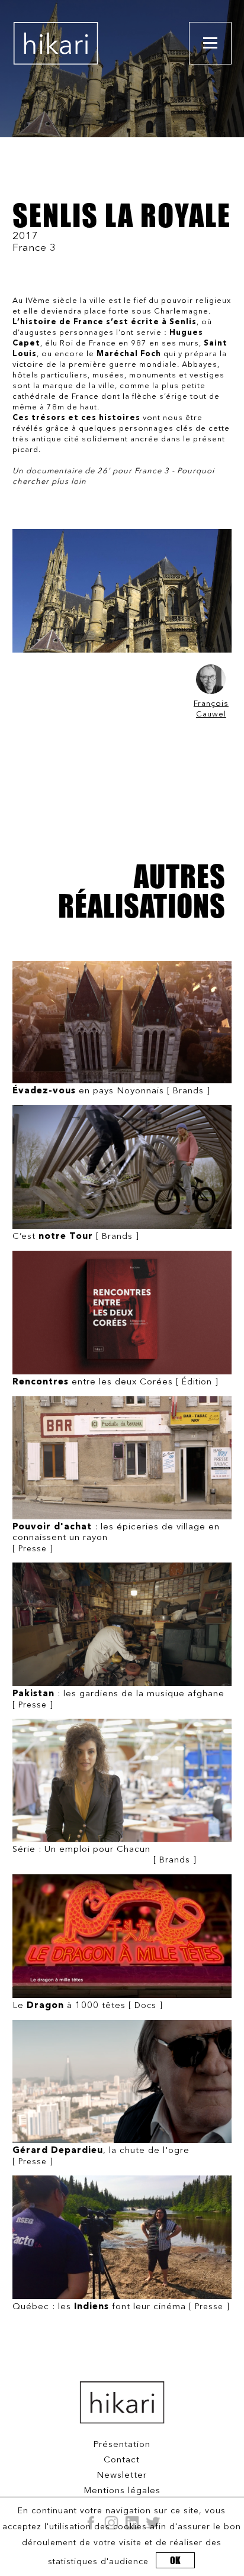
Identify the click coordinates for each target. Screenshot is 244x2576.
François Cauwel (211, 709)
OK (175, 2560)
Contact (122, 2460)
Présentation (122, 2445)
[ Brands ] (111, 1091)
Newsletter (122, 2476)
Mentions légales (122, 2491)
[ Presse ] (116, 1538)
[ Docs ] (88, 2006)
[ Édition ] (115, 1382)
